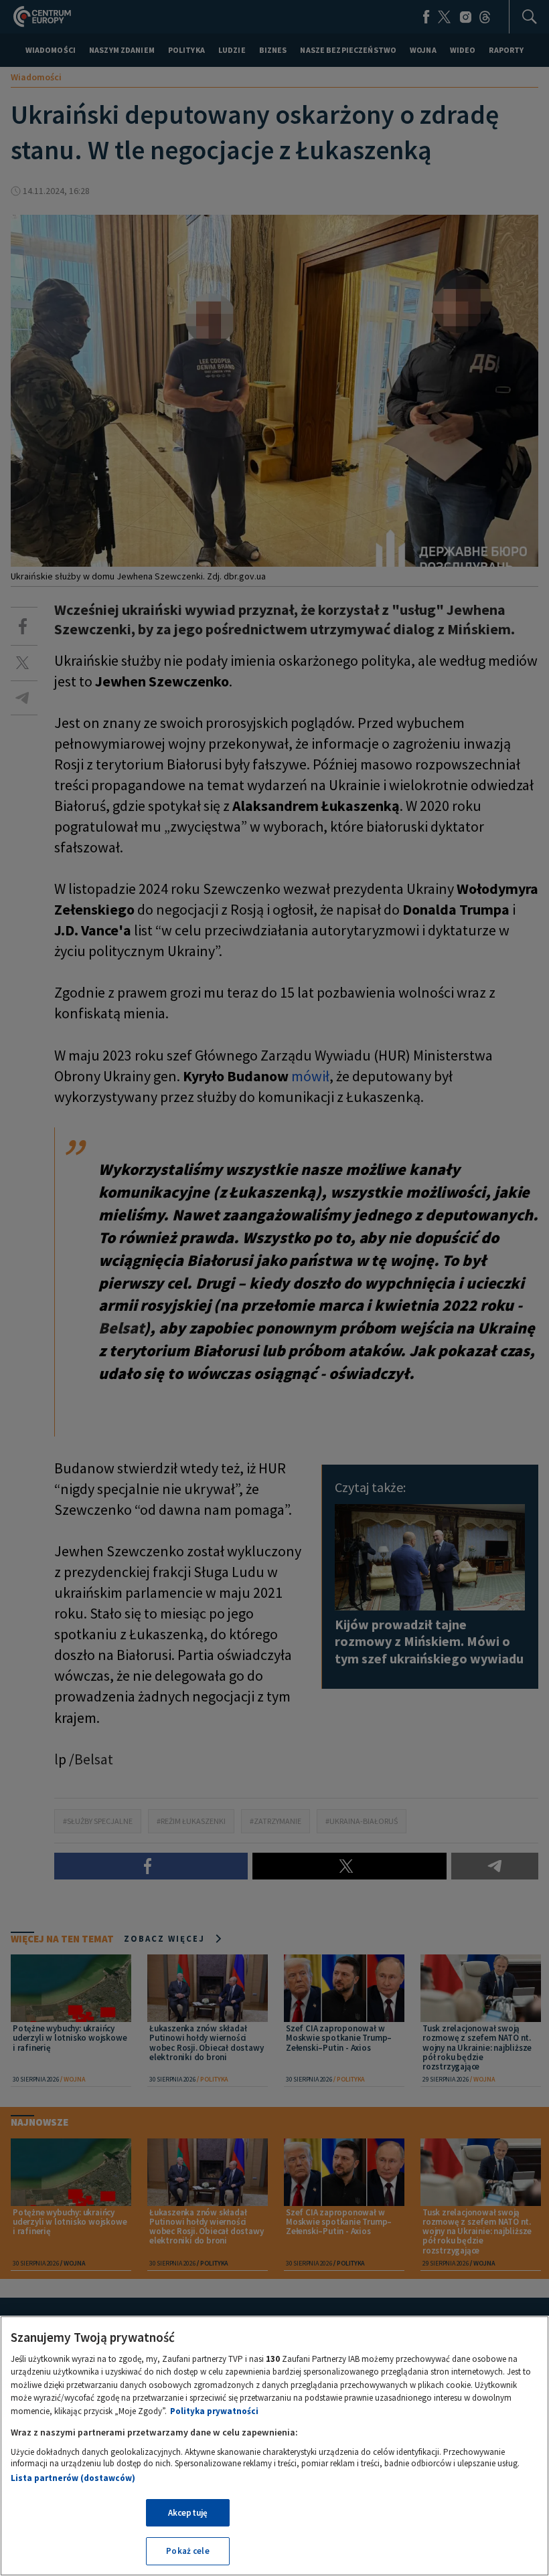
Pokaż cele (187, 2551)
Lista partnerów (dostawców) (73, 2478)
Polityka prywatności (214, 2411)
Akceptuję (188, 2513)
